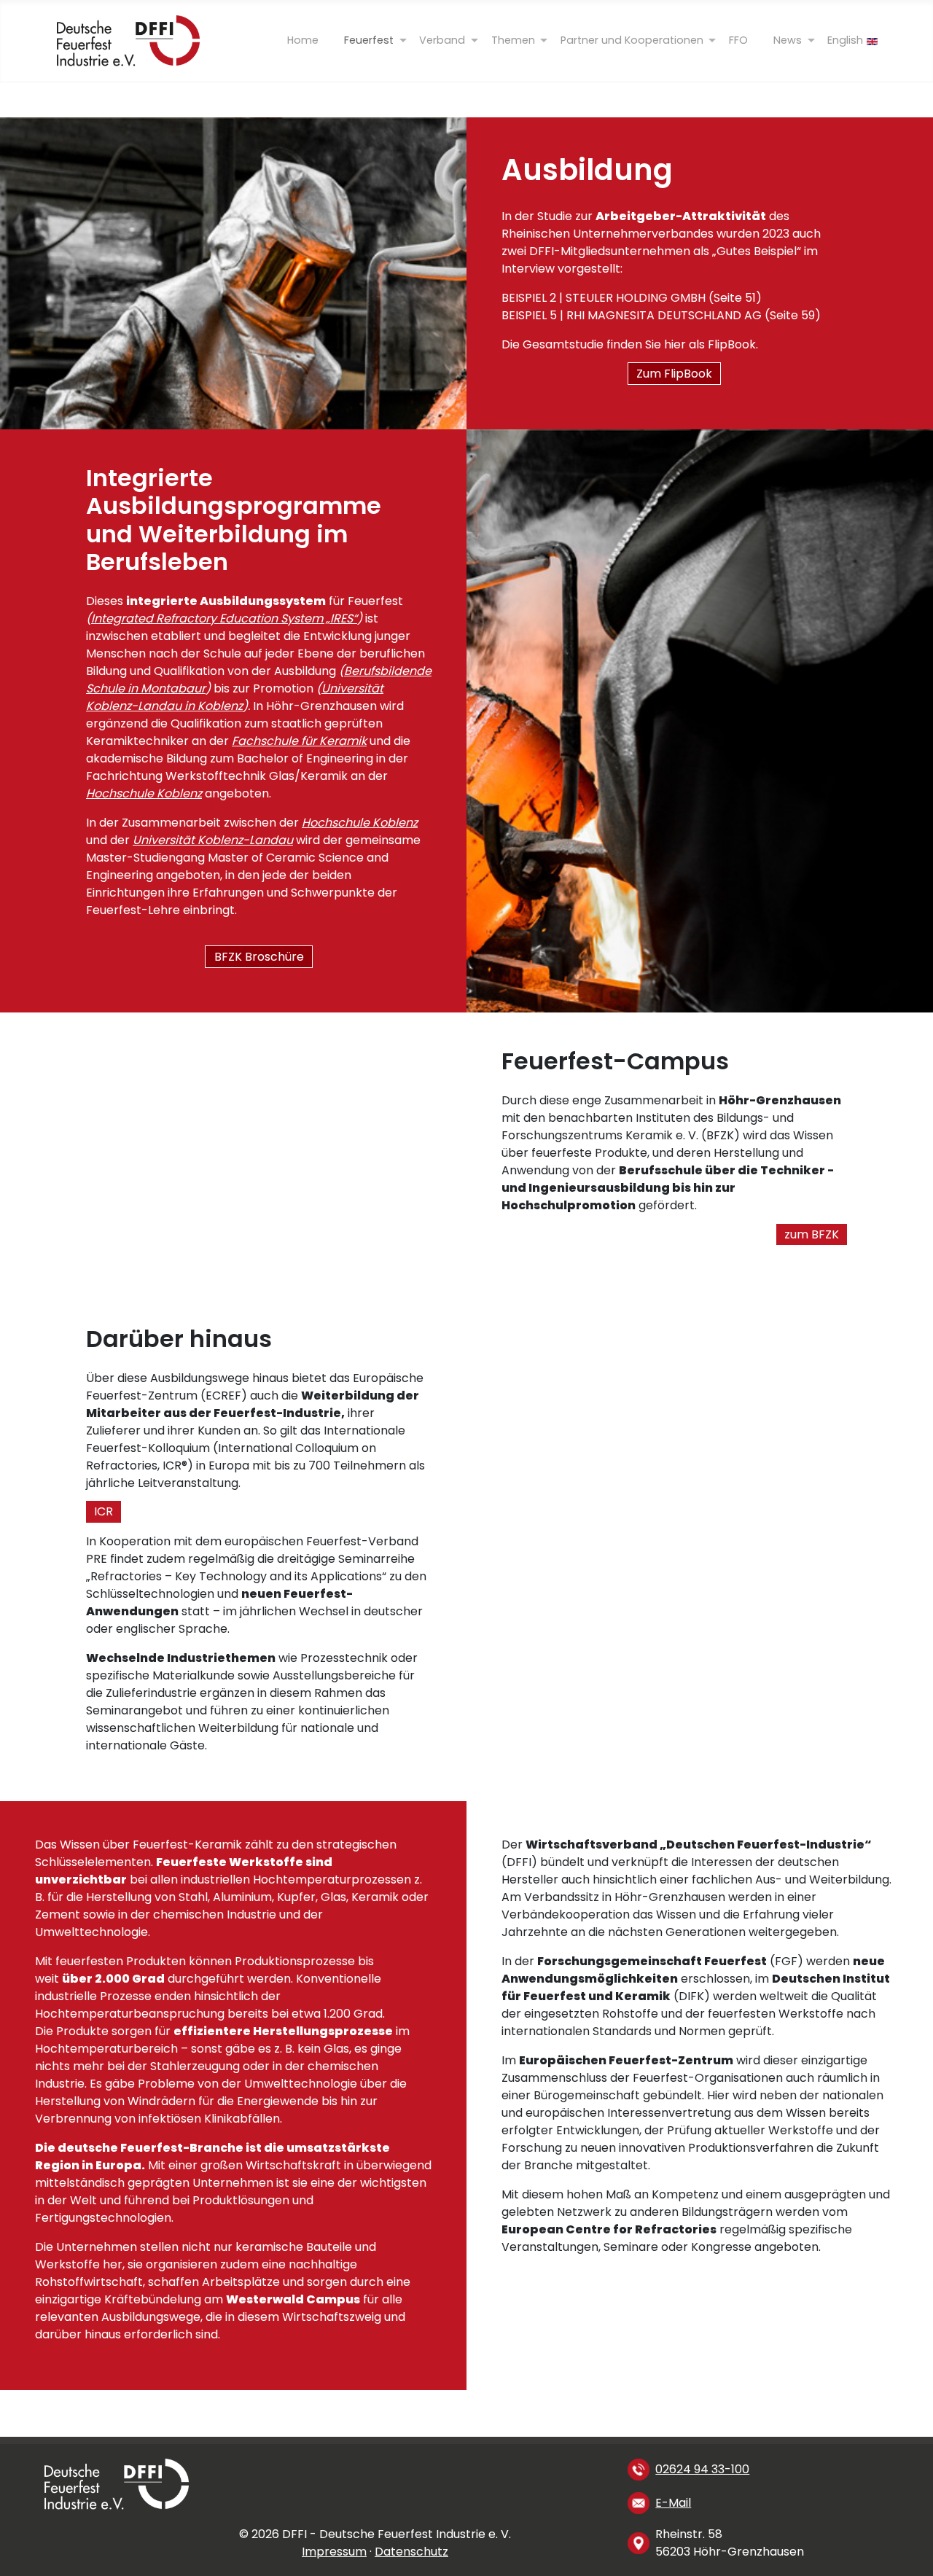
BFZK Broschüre (259, 957)
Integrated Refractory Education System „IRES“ (224, 618)
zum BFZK (812, 1234)
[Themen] (513, 40)
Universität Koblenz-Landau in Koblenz (235, 697)
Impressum (334, 2552)
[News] (788, 40)
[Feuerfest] (369, 40)
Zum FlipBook (674, 374)
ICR (104, 1512)
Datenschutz (411, 2552)
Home (303, 40)
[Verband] (442, 40)
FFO (738, 40)
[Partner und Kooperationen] (632, 40)
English (845, 40)
